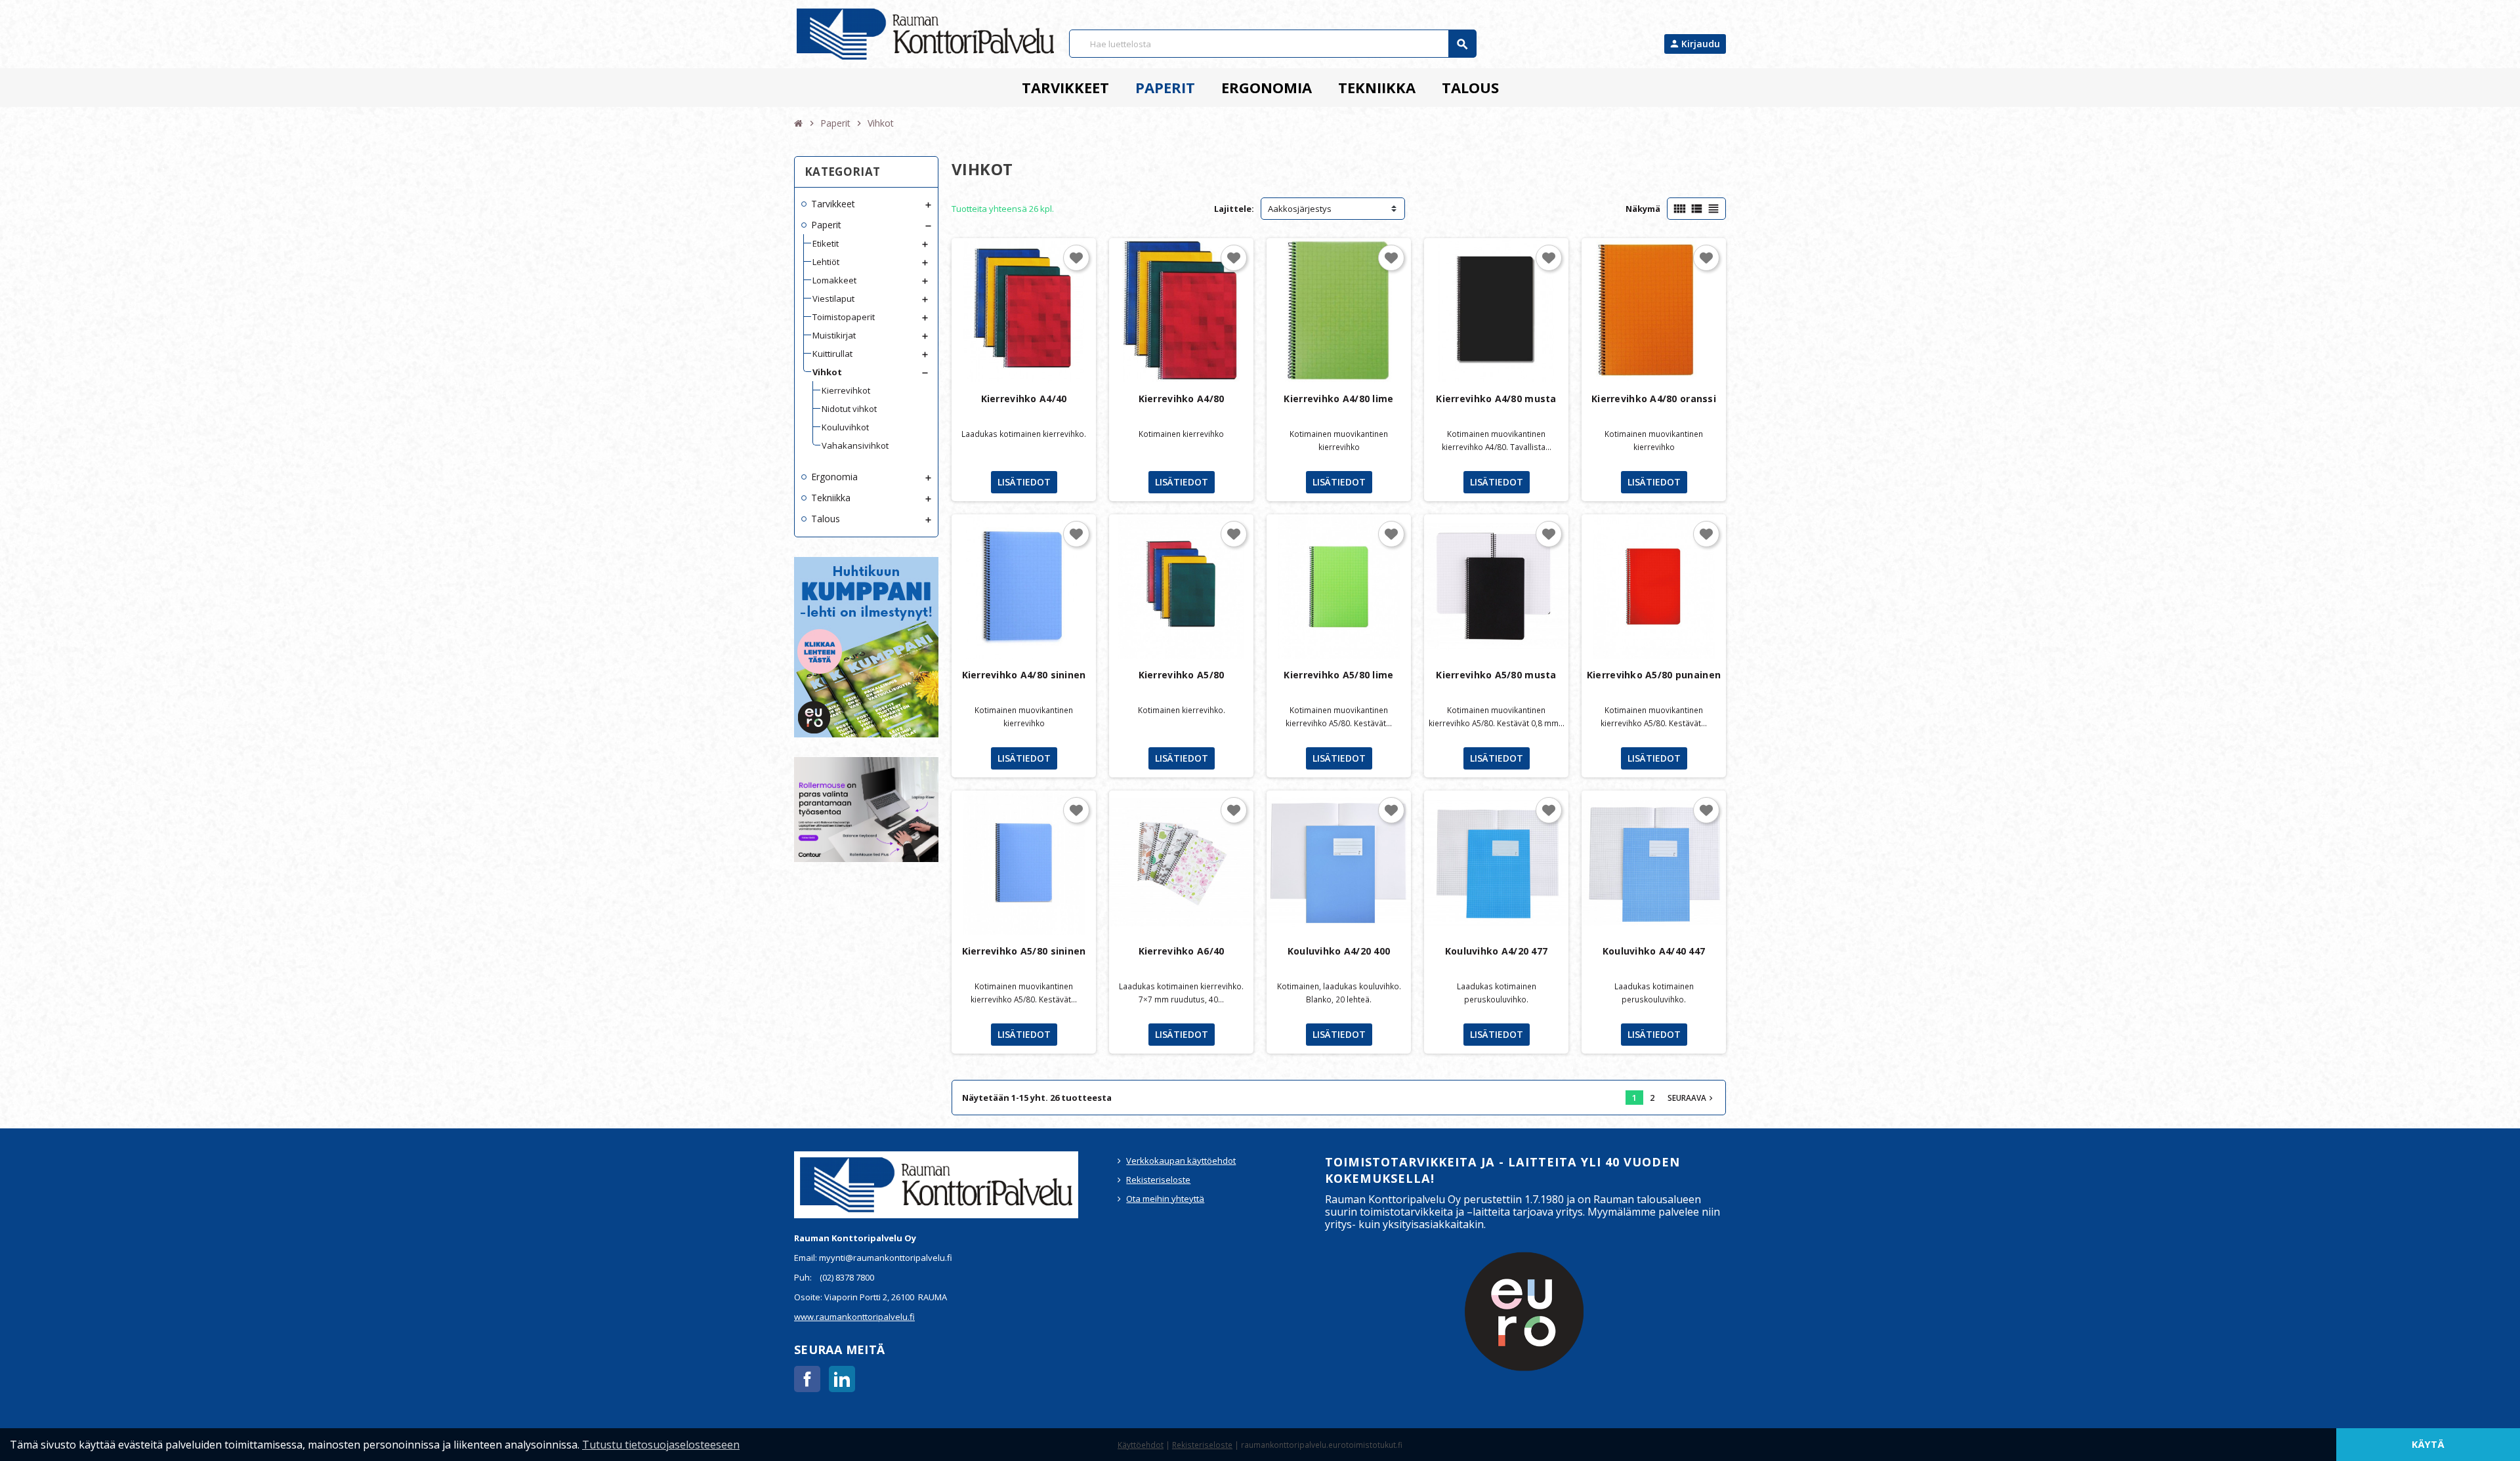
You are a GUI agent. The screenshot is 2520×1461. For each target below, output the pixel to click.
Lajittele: (1234, 209)
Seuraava (1691, 1098)
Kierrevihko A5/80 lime (1338, 675)
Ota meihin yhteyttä (1165, 1199)
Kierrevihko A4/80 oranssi (1654, 399)
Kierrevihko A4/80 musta (1496, 399)
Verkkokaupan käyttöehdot (1181, 1161)
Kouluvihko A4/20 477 (1497, 951)
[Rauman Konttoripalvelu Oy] (925, 33)
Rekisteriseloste (1158, 1180)
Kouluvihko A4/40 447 (1654, 951)
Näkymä (1643, 209)
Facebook (807, 1379)
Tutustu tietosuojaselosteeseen (661, 1445)
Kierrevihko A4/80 (1182, 399)
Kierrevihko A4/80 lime (1338, 399)
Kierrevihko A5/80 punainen (1654, 675)
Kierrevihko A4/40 (1024, 399)
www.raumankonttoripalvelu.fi (854, 1317)
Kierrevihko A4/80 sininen (1024, 675)
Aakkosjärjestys (1300, 209)
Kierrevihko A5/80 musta (1496, 675)
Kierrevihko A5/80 (1182, 675)
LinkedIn (842, 1379)
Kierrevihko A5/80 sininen (1024, 951)
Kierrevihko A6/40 (1182, 951)
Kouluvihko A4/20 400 (1339, 951)
